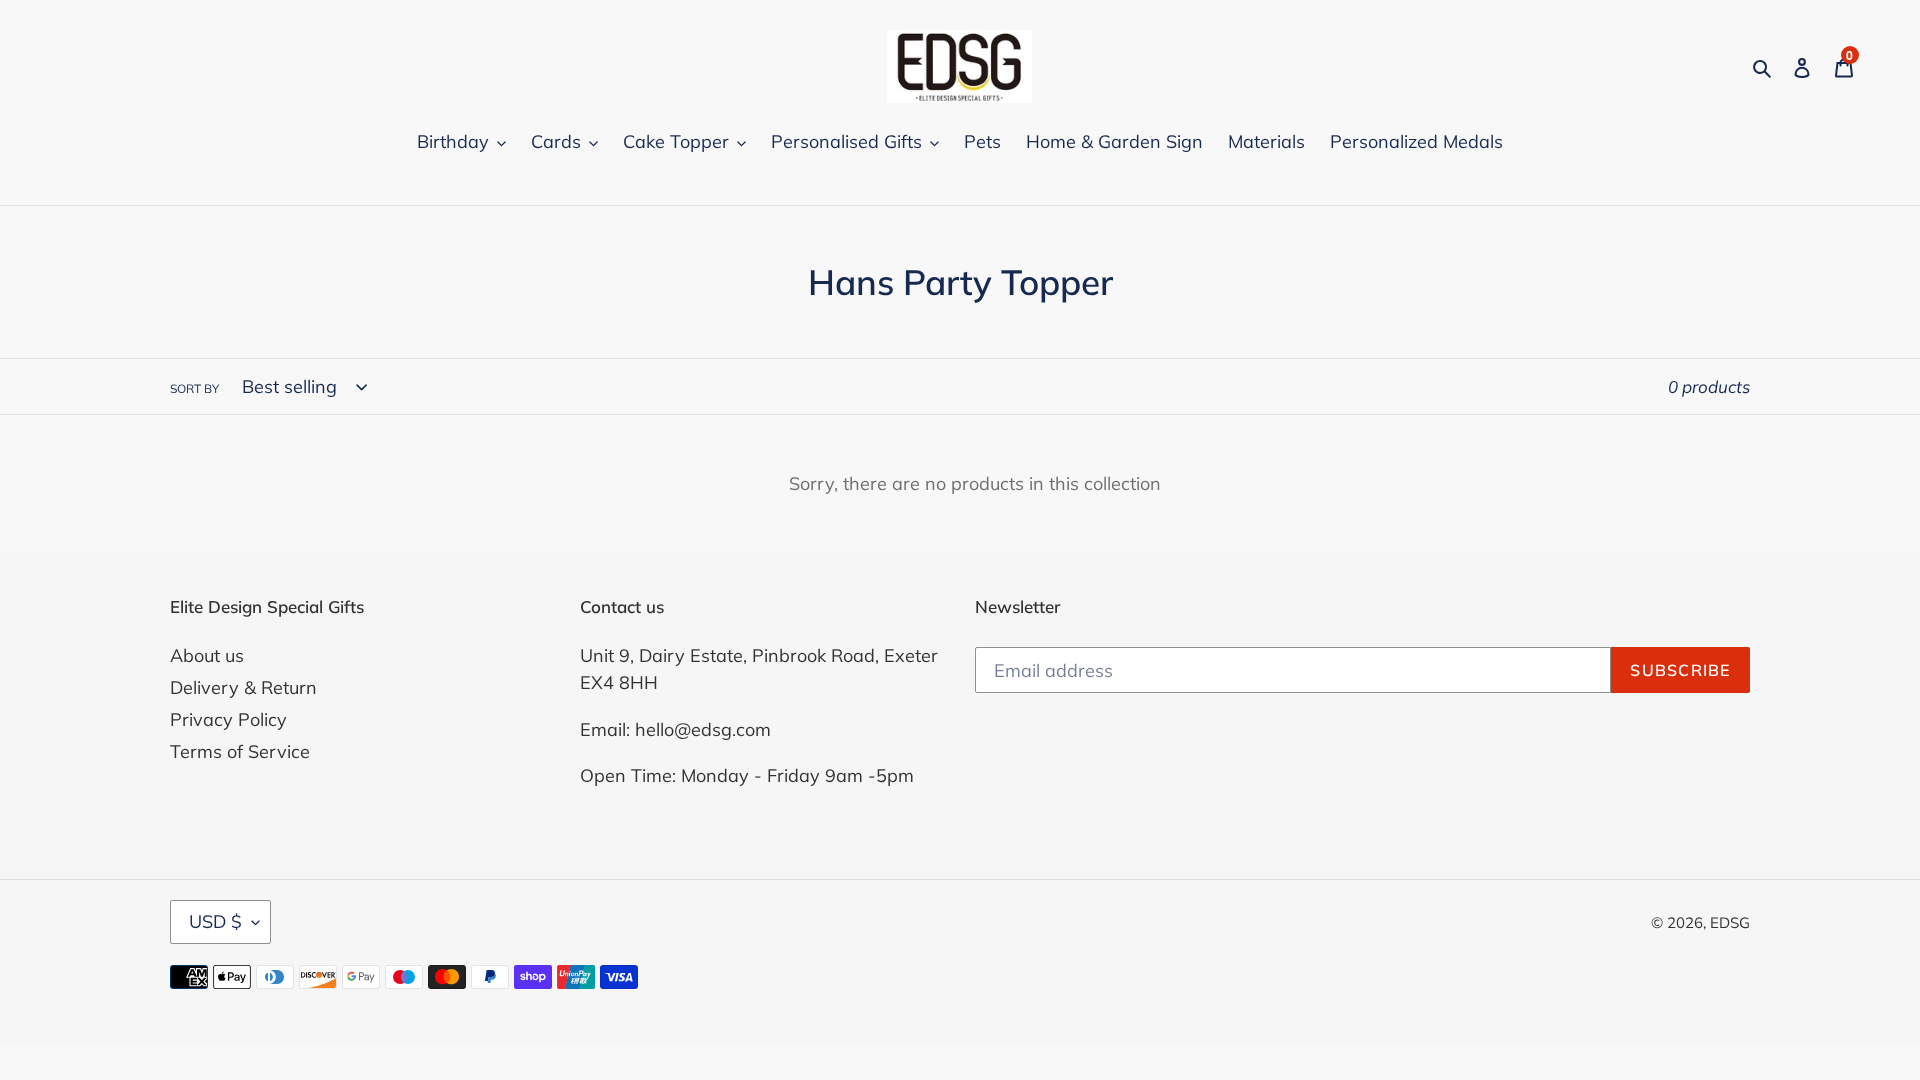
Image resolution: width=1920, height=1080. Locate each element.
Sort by (194, 388)
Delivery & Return (243, 687)
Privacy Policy (228, 719)
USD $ (215, 921)
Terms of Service (240, 751)
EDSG (1730, 922)
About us (207, 655)
